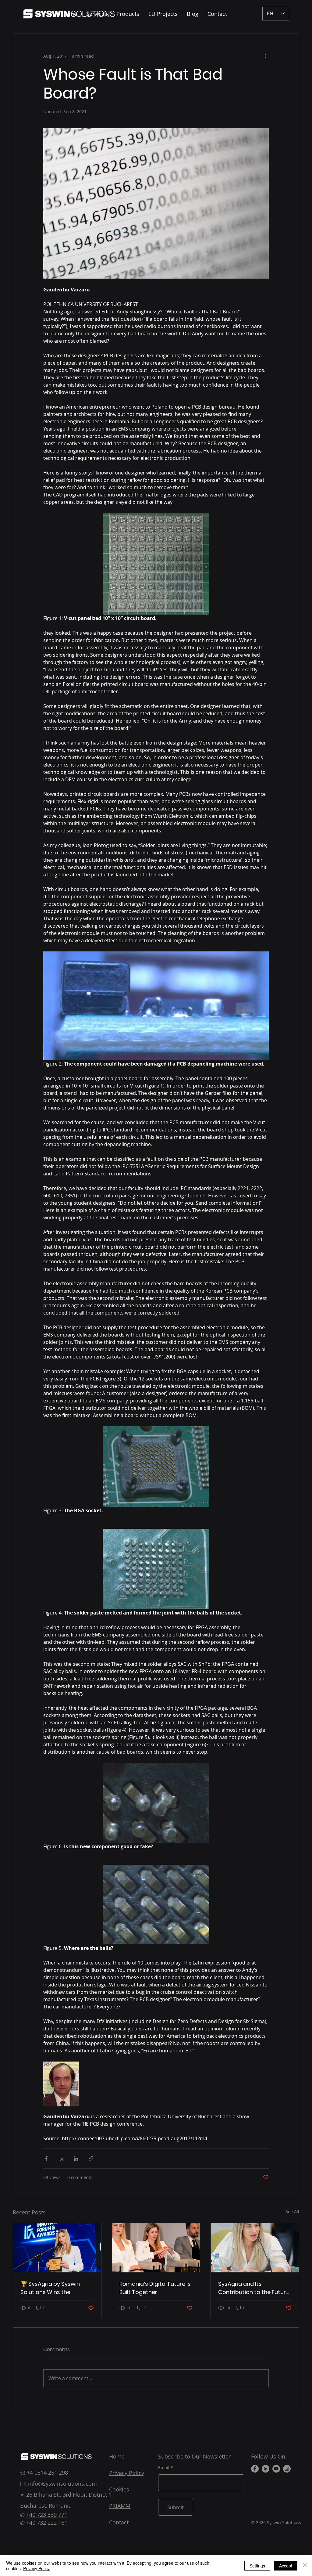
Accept (286, 2566)
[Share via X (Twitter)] (61, 2158)
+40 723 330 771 (47, 2515)
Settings (257, 2566)
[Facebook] (255, 2469)
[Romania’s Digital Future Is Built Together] (156, 2248)
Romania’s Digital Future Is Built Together (155, 2288)
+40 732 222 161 (47, 2523)
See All (292, 2212)
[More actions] (265, 56)
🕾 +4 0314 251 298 (44, 2473)
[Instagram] (287, 2469)
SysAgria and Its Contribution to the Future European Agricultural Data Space (254, 2288)
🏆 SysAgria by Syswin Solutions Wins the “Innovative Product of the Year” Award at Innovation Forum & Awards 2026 (56, 2288)
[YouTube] (276, 2469)
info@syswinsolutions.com (62, 2484)
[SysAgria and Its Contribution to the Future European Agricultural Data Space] (255, 2248)
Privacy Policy (36, 2568)
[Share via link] (91, 2158)
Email (164, 2468)
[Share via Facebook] (46, 2158)
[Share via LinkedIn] (76, 2158)
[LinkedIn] (266, 2469)
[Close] (305, 2566)
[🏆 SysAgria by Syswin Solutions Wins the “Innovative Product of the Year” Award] (57, 2248)
